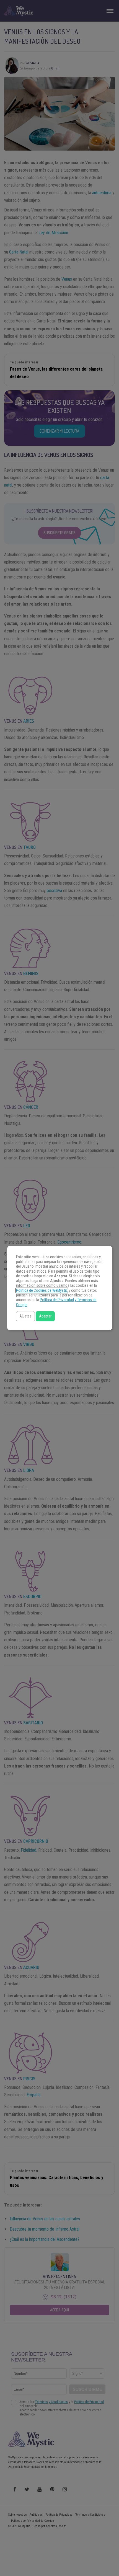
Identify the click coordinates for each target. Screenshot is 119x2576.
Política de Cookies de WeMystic (42, 1290)
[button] (25, 1316)
